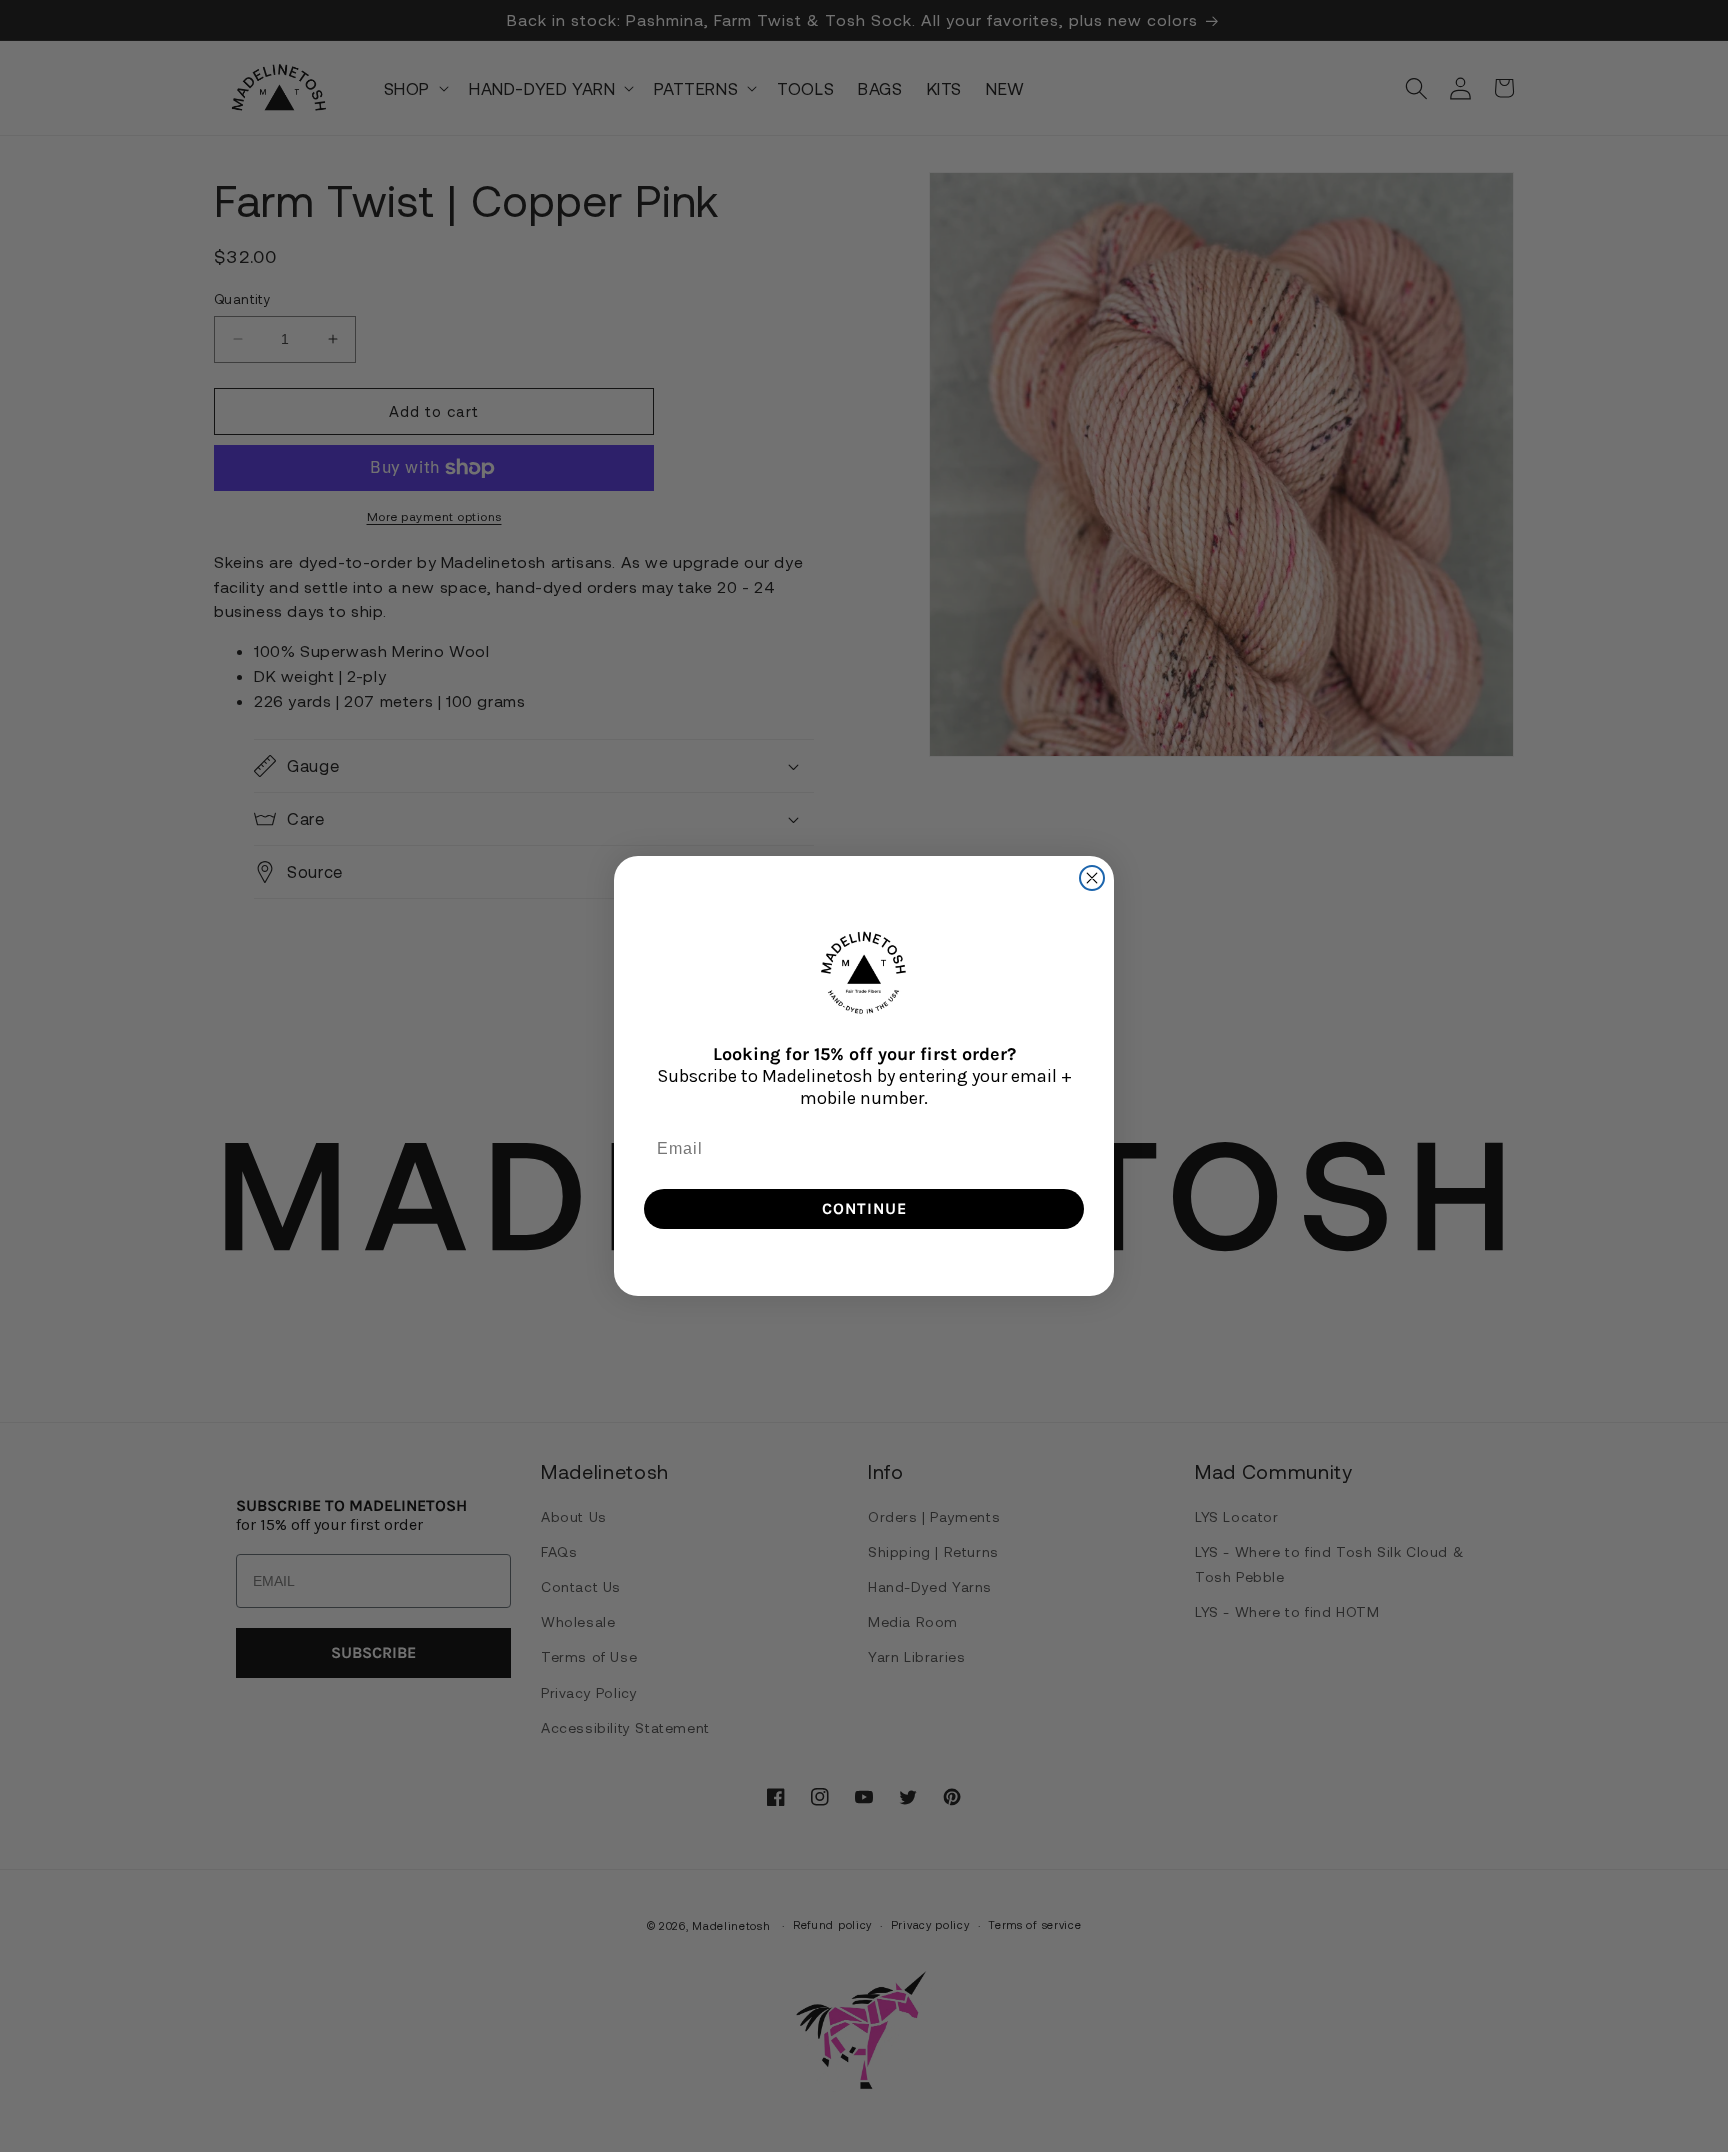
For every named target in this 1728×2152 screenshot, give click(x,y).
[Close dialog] (1092, 878)
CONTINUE (864, 1208)
